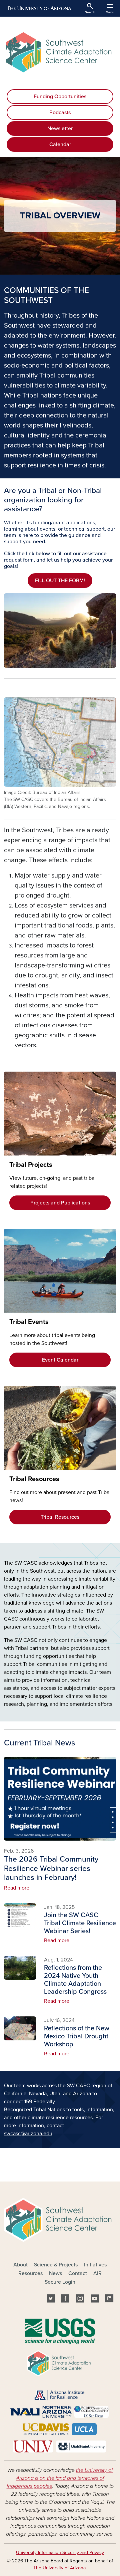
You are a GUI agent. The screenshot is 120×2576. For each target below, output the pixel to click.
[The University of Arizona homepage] (39, 8)
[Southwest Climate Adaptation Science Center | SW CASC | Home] (60, 52)
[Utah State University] (81, 2446)
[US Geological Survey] (60, 2331)
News (55, 2273)
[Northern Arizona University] (41, 2412)
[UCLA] (84, 2429)
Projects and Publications (60, 1203)
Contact (78, 2273)
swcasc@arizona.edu (28, 2134)
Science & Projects (56, 2265)
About (20, 2265)
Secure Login (60, 2282)
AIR (97, 2273)
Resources (30, 2273)
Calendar (60, 144)
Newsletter (60, 129)
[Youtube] (95, 2300)
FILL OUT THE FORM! (60, 581)
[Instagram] (80, 2300)
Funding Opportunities (60, 97)
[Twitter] (51, 2300)
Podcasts (60, 113)
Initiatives (95, 2265)
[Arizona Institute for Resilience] (59, 2395)
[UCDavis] (45, 2429)
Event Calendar (60, 1360)
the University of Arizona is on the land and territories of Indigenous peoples (60, 2478)
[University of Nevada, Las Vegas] (33, 2446)
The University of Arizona (59, 2568)
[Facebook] (65, 2300)
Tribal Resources (60, 1517)
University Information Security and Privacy (60, 2553)
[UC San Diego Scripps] (91, 2412)
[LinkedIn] (109, 2300)
